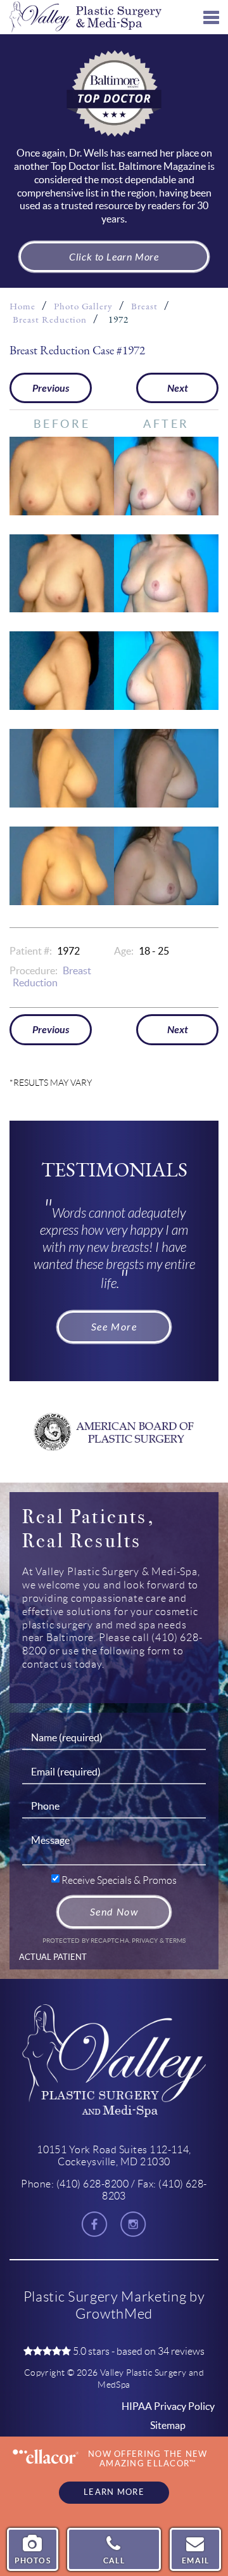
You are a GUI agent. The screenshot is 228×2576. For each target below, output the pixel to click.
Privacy (146, 1941)
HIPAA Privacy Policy (168, 2406)
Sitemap (168, 2425)
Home (22, 306)
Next (178, 388)
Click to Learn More (114, 257)
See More (114, 1327)
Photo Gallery (83, 306)
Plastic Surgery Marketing (105, 2297)
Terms (175, 1941)
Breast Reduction (50, 320)
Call (114, 2560)
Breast (144, 306)
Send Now (114, 1912)
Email (195, 2560)
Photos (33, 2560)
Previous (51, 388)
